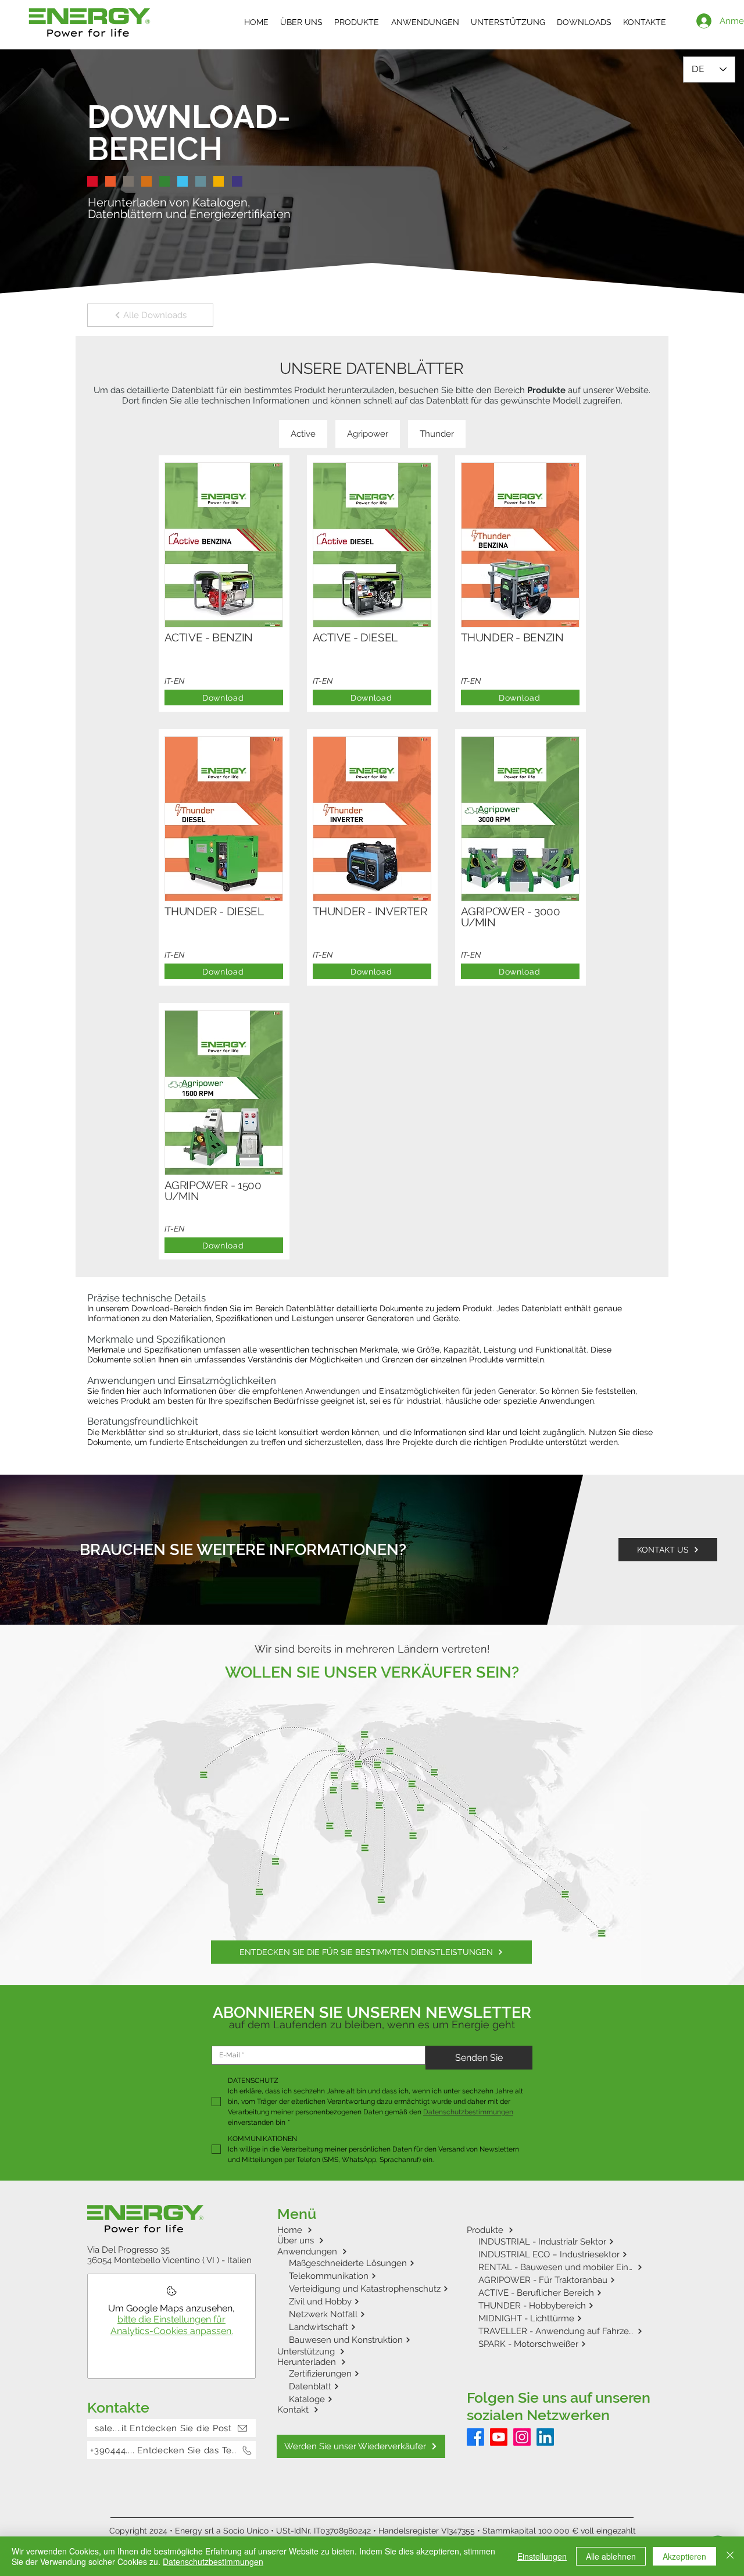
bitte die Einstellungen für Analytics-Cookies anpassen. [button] (172, 2325)
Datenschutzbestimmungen (213, 2561)
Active (303, 434)
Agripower (368, 434)
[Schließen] (730, 2556)
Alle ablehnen (611, 2556)
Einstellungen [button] (542, 2556)
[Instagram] (522, 2437)
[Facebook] (475, 2437)
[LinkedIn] (545, 2437)
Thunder (437, 434)
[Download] (224, 572)
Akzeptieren (684, 2556)
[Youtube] (499, 2437)
